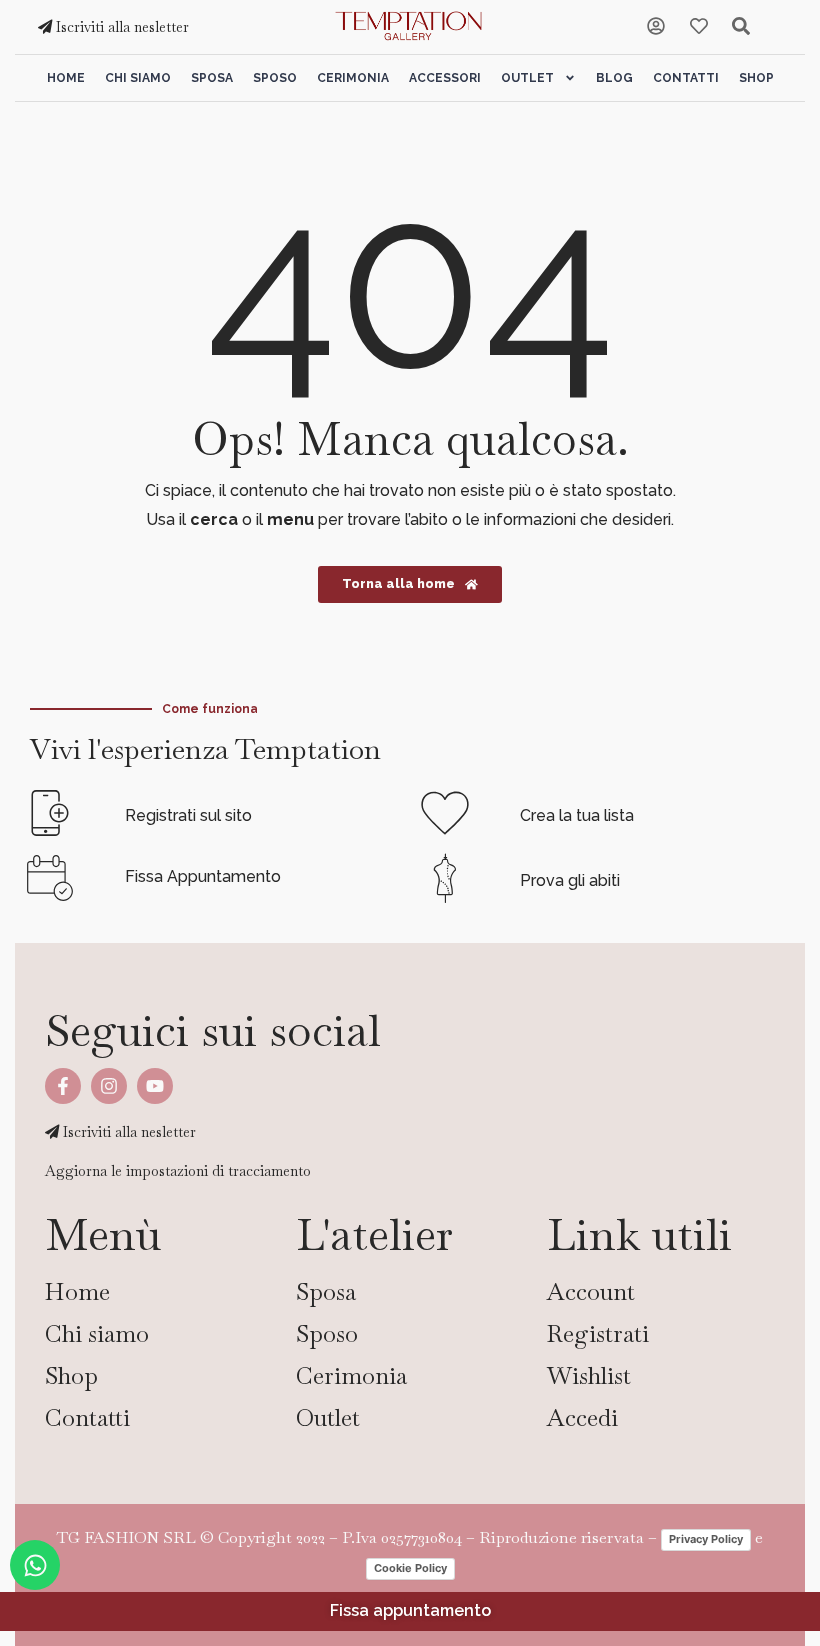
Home (66, 78)
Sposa (212, 78)
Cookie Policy (410, 1568)
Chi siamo (138, 78)
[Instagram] (109, 1086)
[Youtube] (155, 1086)
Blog (614, 78)
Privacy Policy (706, 1539)
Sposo (275, 78)
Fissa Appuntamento (203, 876)
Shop (756, 78)
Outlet (527, 78)
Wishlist (589, 1375)
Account (591, 1291)
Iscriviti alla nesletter (120, 27)
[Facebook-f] (63, 1086)
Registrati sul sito (188, 815)
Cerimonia (353, 78)
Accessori (445, 78)
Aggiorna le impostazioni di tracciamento (178, 1171)
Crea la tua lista (577, 815)
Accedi (582, 1417)
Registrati (598, 1333)
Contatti (686, 78)
